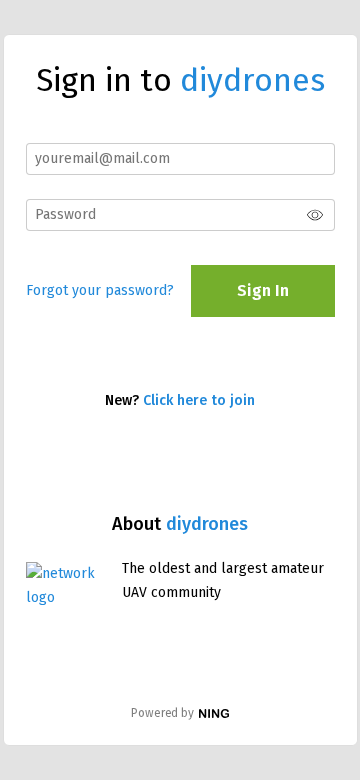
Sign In (263, 290)
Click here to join (199, 400)
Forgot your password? (100, 290)
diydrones (207, 524)
